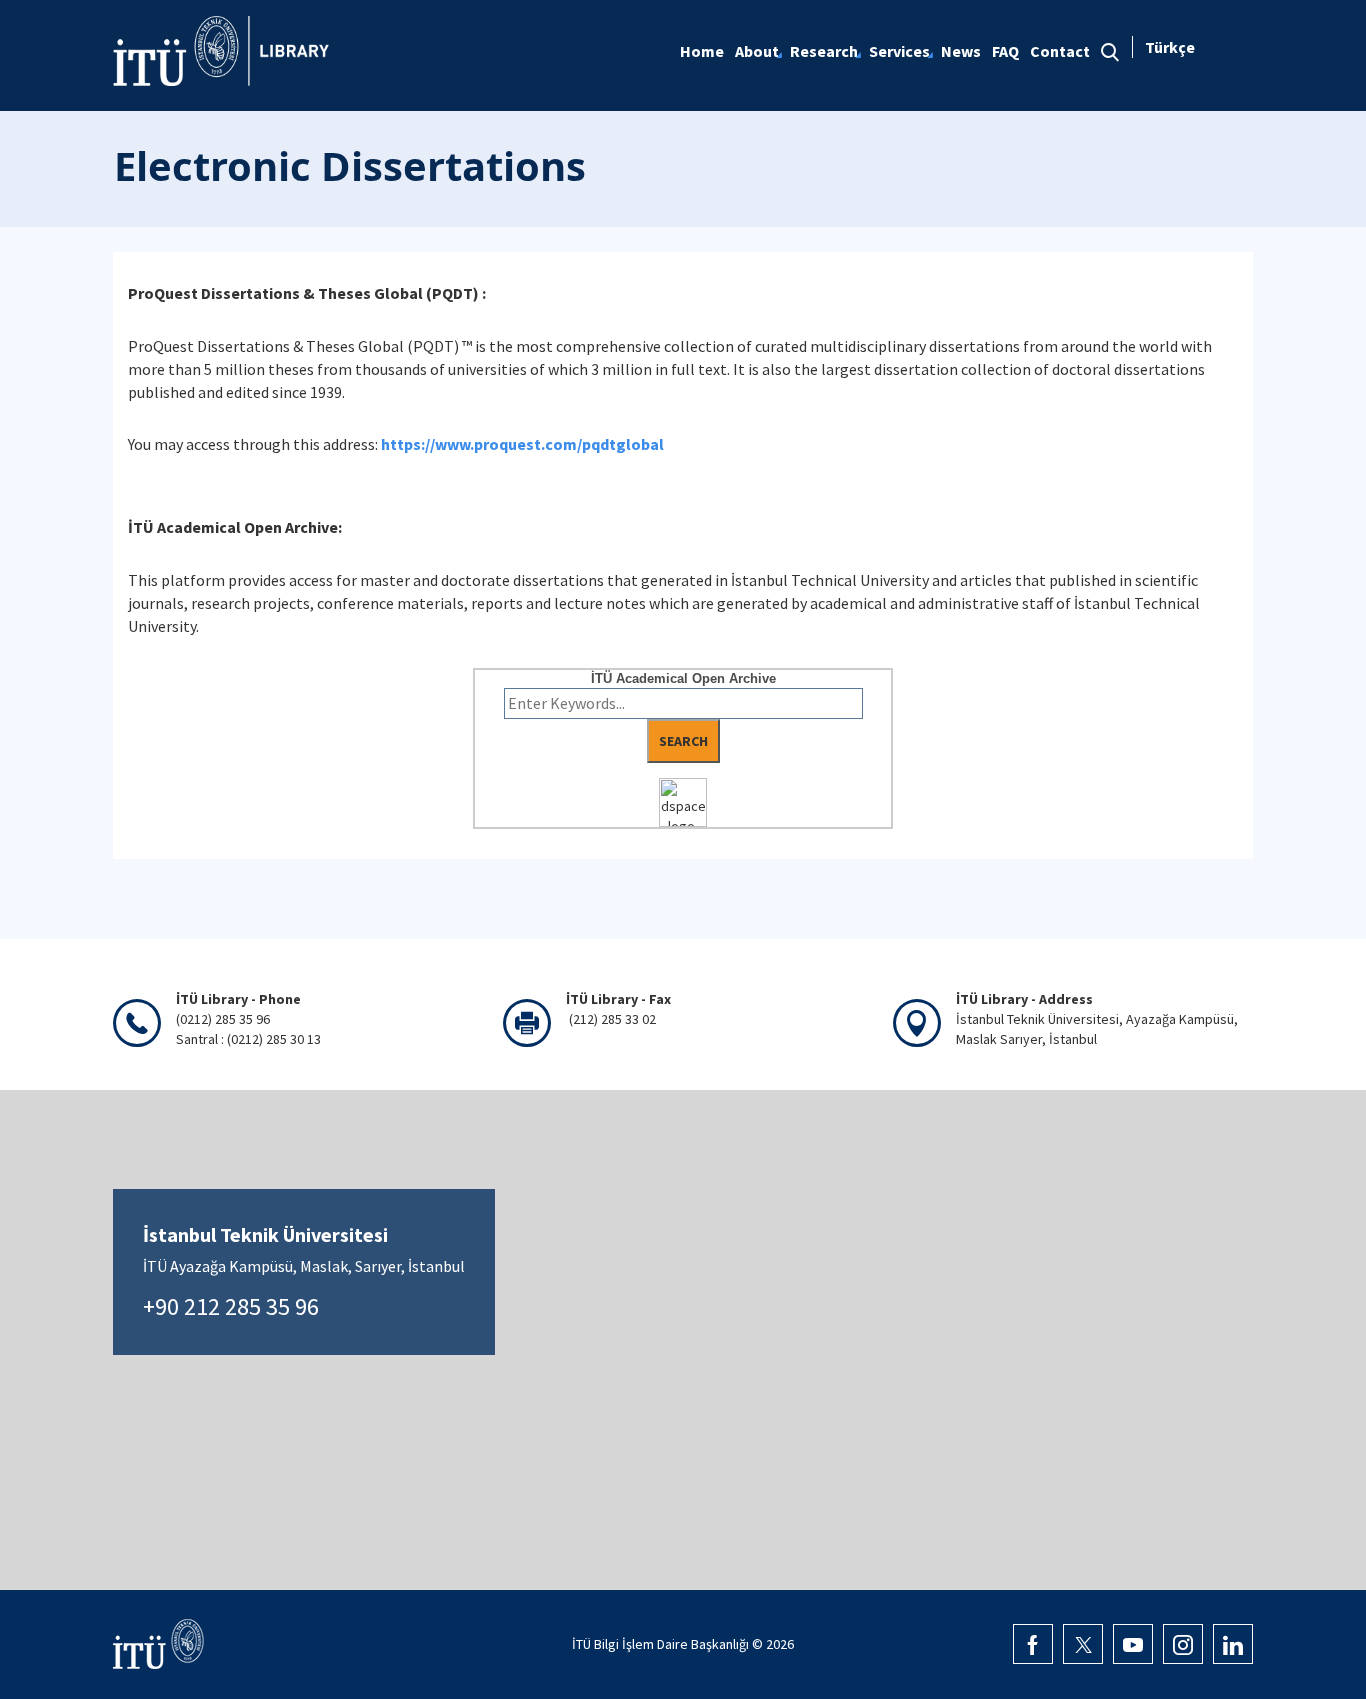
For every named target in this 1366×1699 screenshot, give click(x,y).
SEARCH (683, 741)
